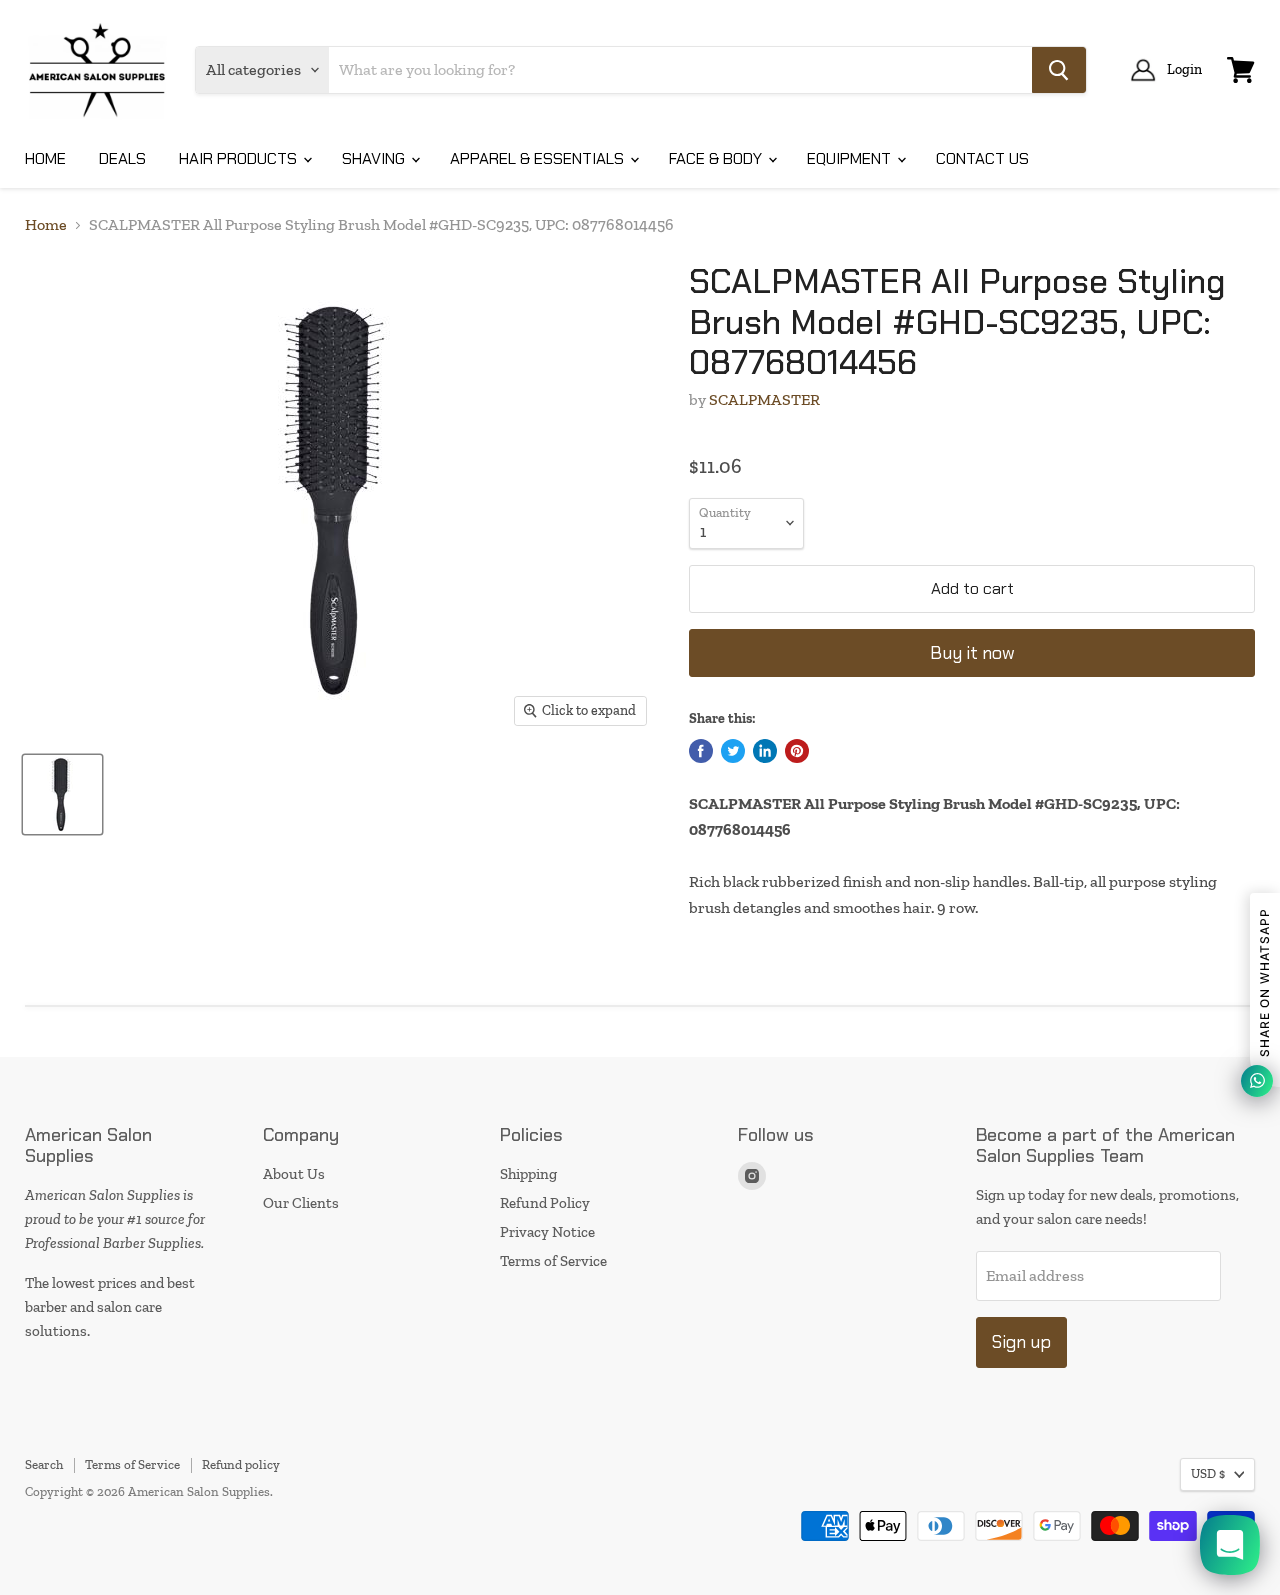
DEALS (122, 158)
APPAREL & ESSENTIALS (539, 158)
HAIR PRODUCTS (240, 158)
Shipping (528, 1174)
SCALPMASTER (764, 399)
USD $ (1208, 1473)
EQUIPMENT (851, 158)
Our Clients (301, 1203)
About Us (294, 1174)
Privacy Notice (547, 1232)
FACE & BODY (717, 158)
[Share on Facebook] (701, 751)
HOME (45, 158)
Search (44, 1464)
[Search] (1059, 70)
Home (46, 225)
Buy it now (972, 653)
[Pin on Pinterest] (797, 751)
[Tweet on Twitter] (733, 751)
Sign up (1021, 1342)
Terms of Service (553, 1261)
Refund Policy (545, 1203)
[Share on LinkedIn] (765, 751)
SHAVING (375, 158)
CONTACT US (982, 158)
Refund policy (241, 1464)
